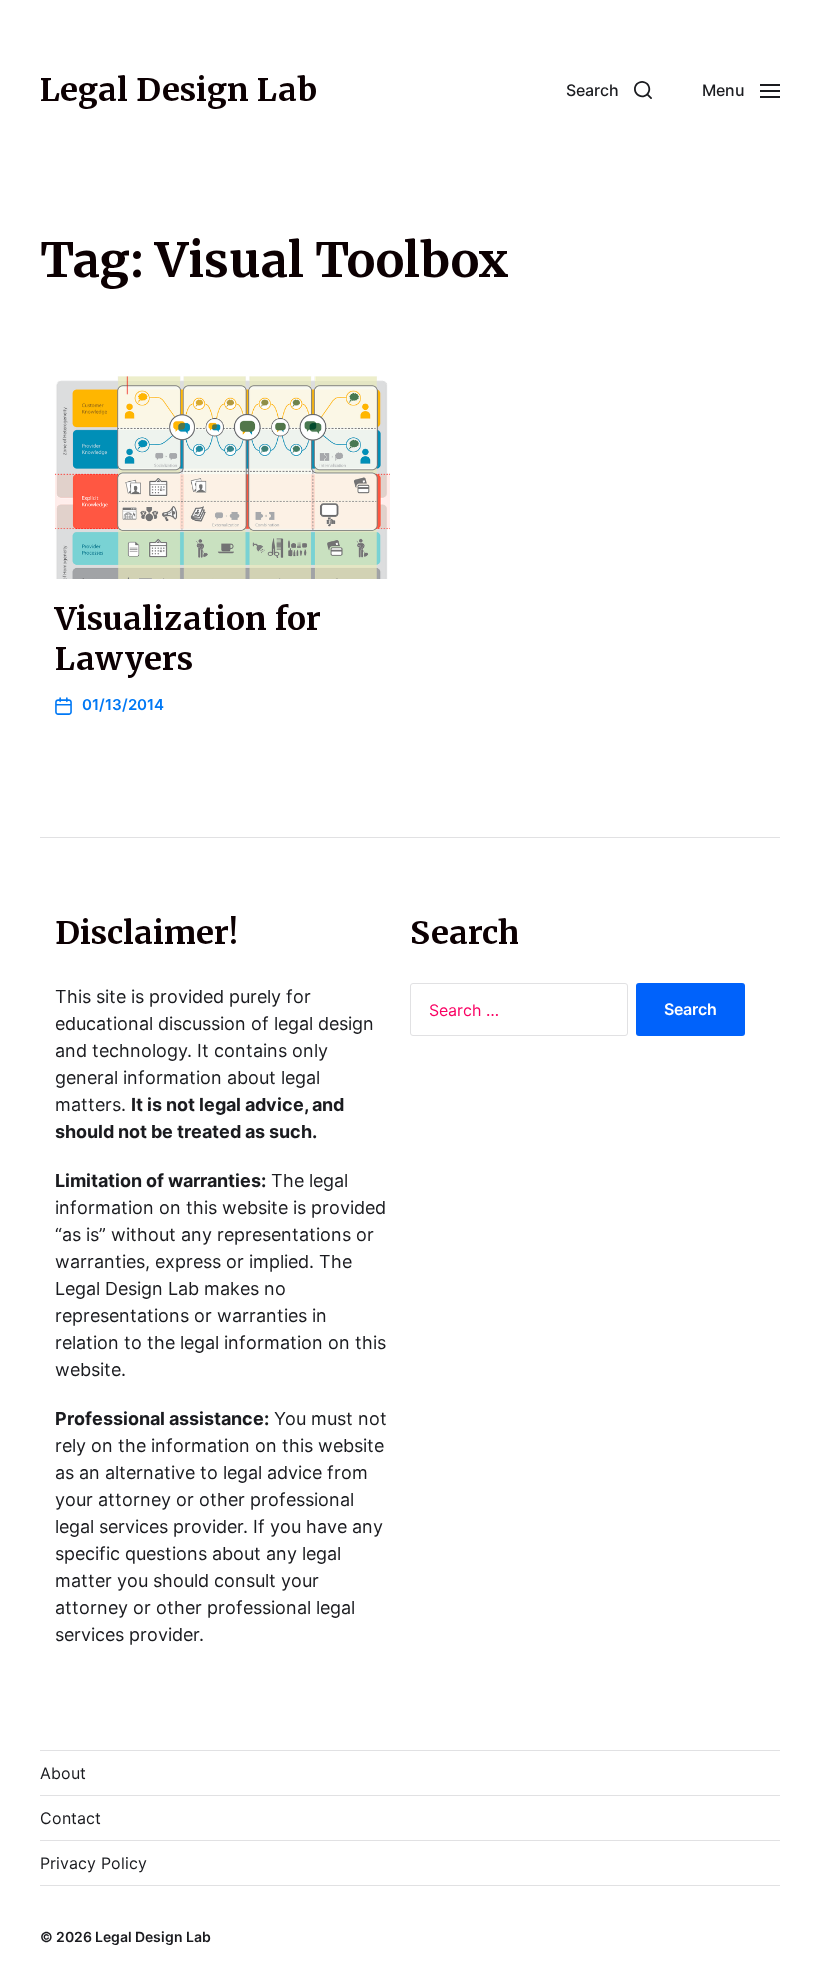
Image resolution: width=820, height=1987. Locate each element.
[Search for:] (515, 1014)
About (63, 1773)
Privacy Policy (93, 1863)
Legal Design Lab (178, 90)
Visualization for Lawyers (188, 639)
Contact (70, 1818)
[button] (609, 90)
